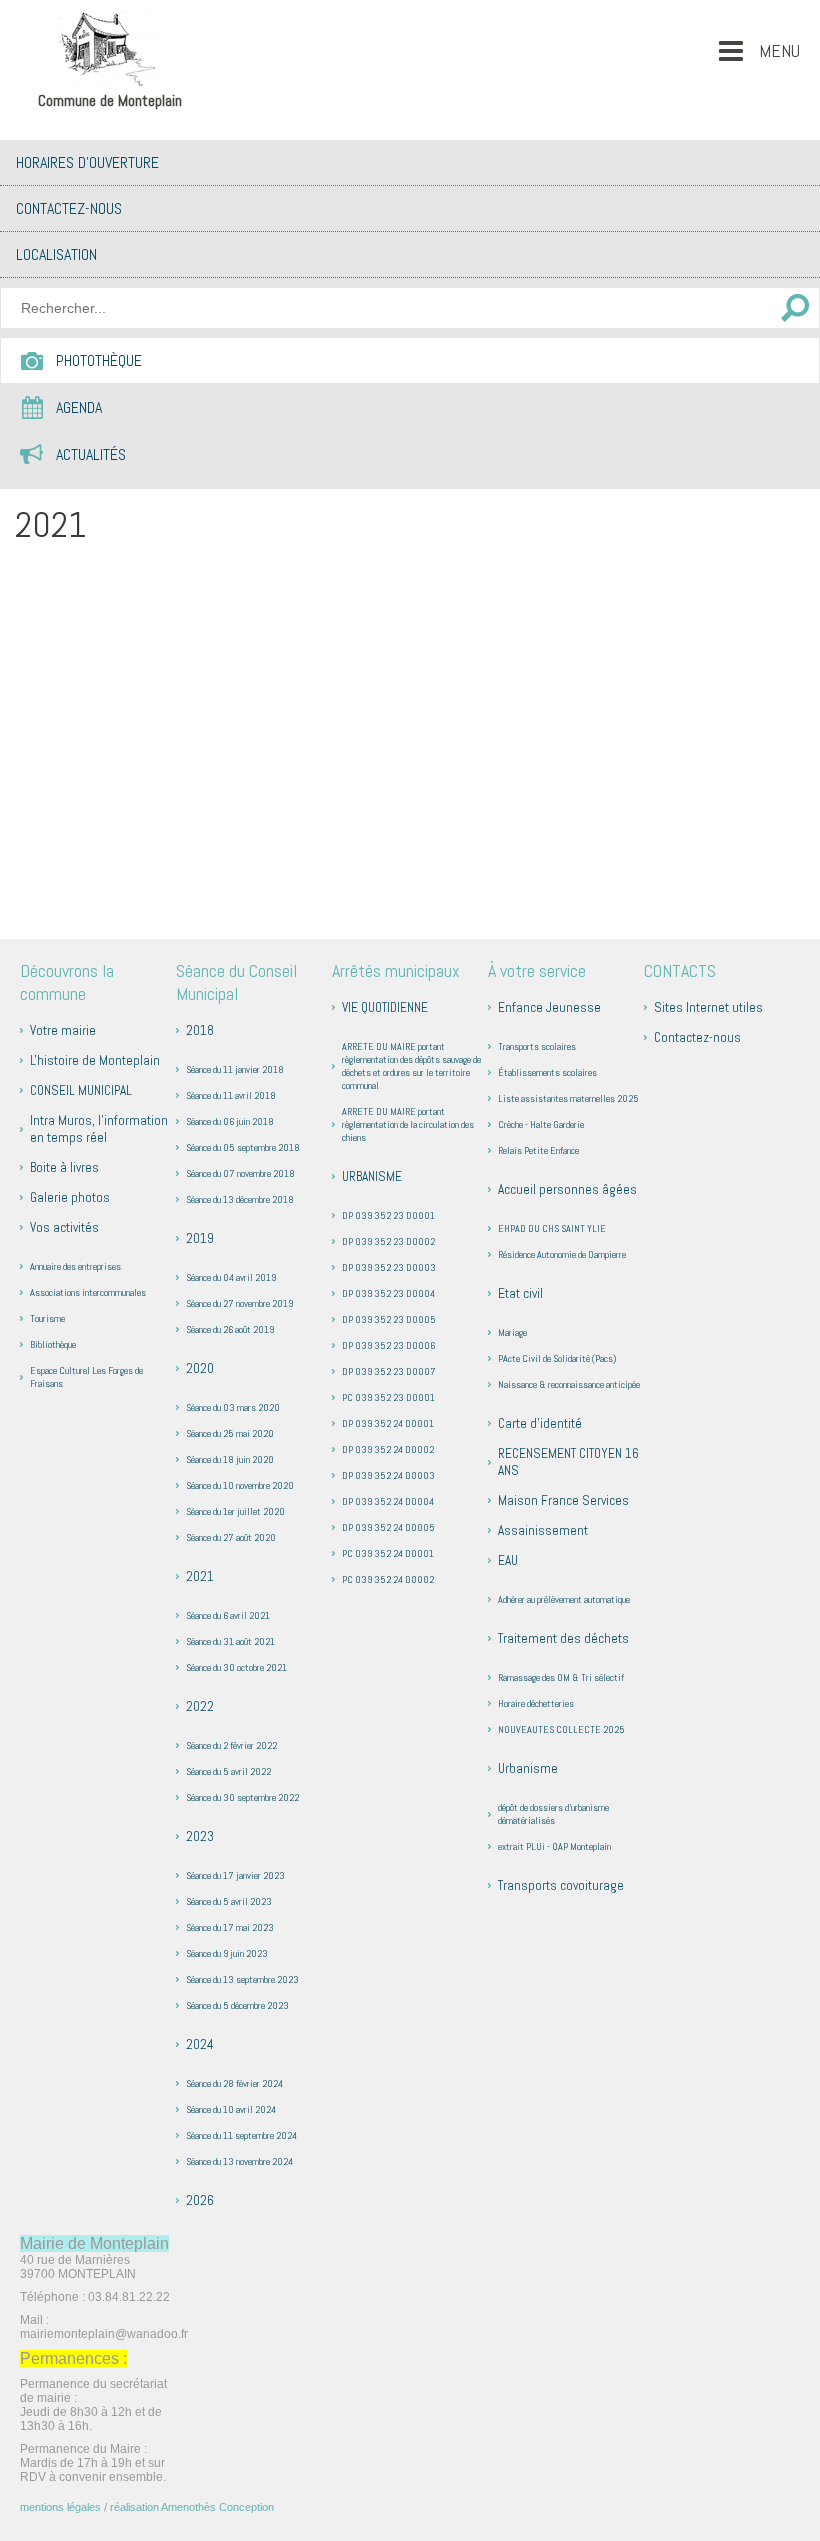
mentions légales (60, 2507)
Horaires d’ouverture (87, 162)
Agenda (79, 407)
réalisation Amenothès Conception (192, 2507)
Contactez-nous (69, 208)
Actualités (91, 454)
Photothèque (99, 360)
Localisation (56, 254)
